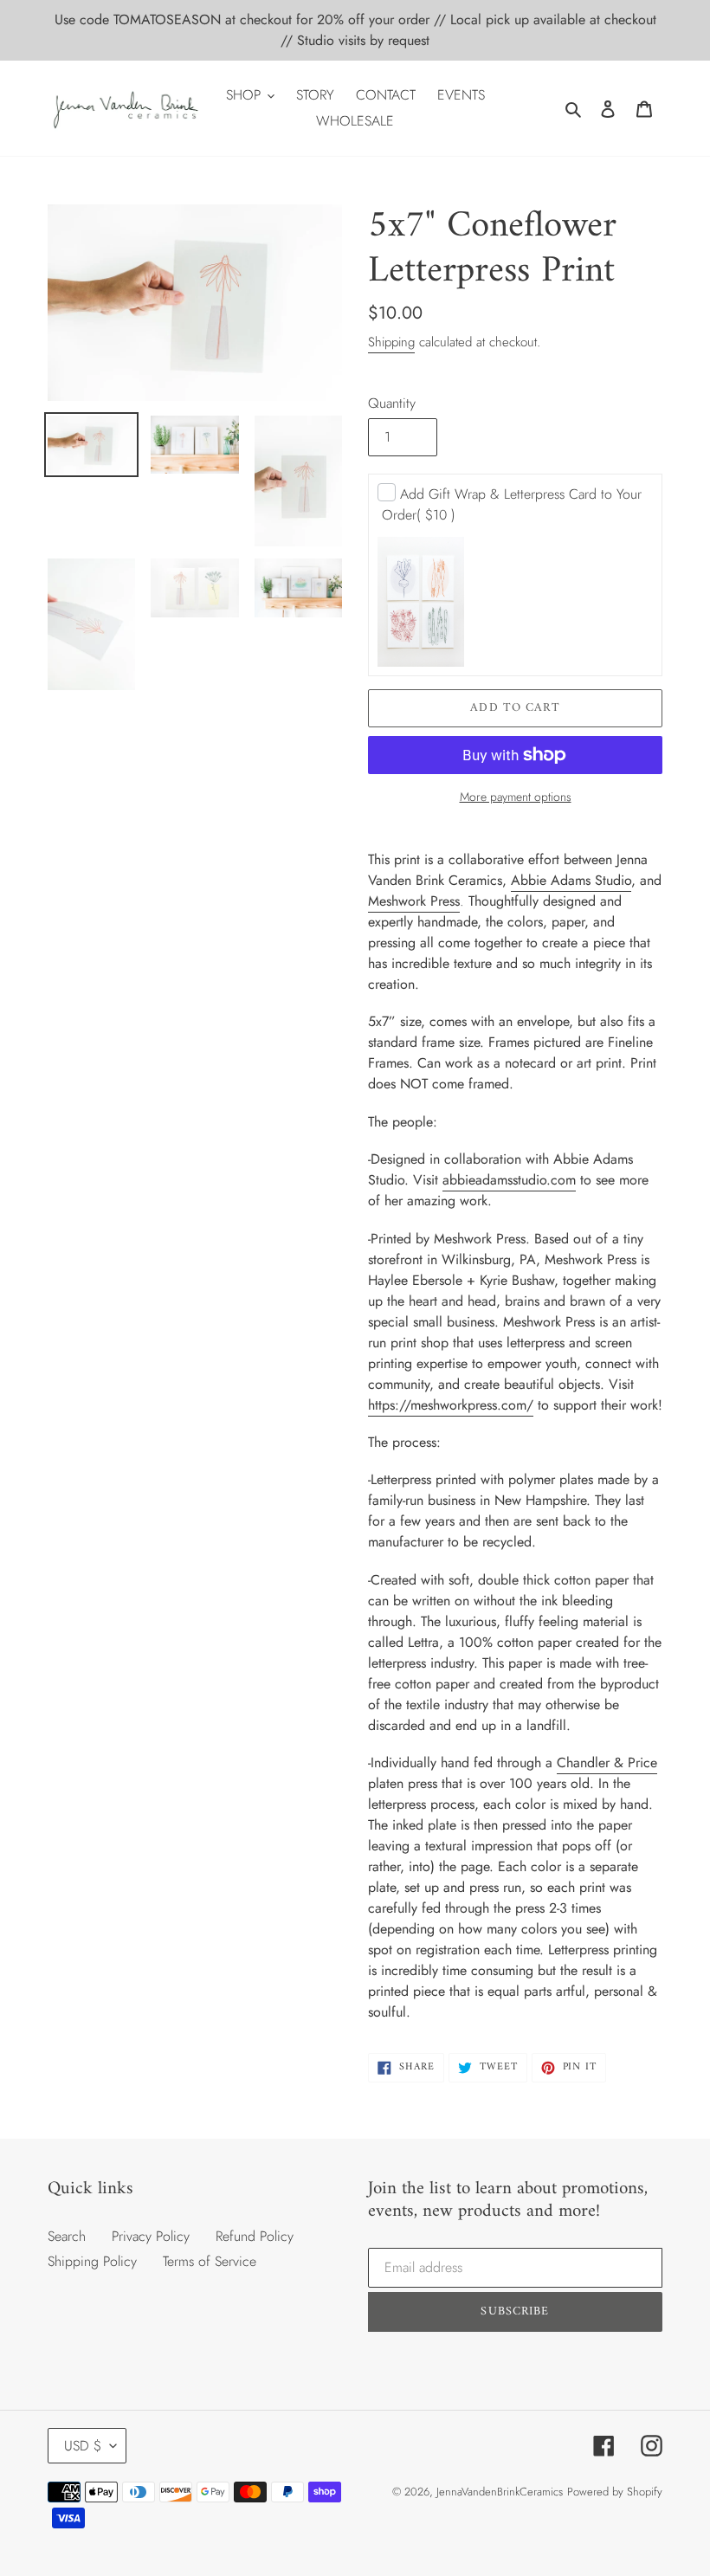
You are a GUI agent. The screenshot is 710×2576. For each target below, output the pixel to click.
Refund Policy (255, 2236)
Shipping (391, 342)
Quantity (392, 403)
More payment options (516, 797)
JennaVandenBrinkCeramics (500, 2492)
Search (67, 2236)
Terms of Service (210, 2261)
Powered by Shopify (615, 2492)
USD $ (83, 2446)
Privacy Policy (151, 2236)
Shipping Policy (92, 2261)
